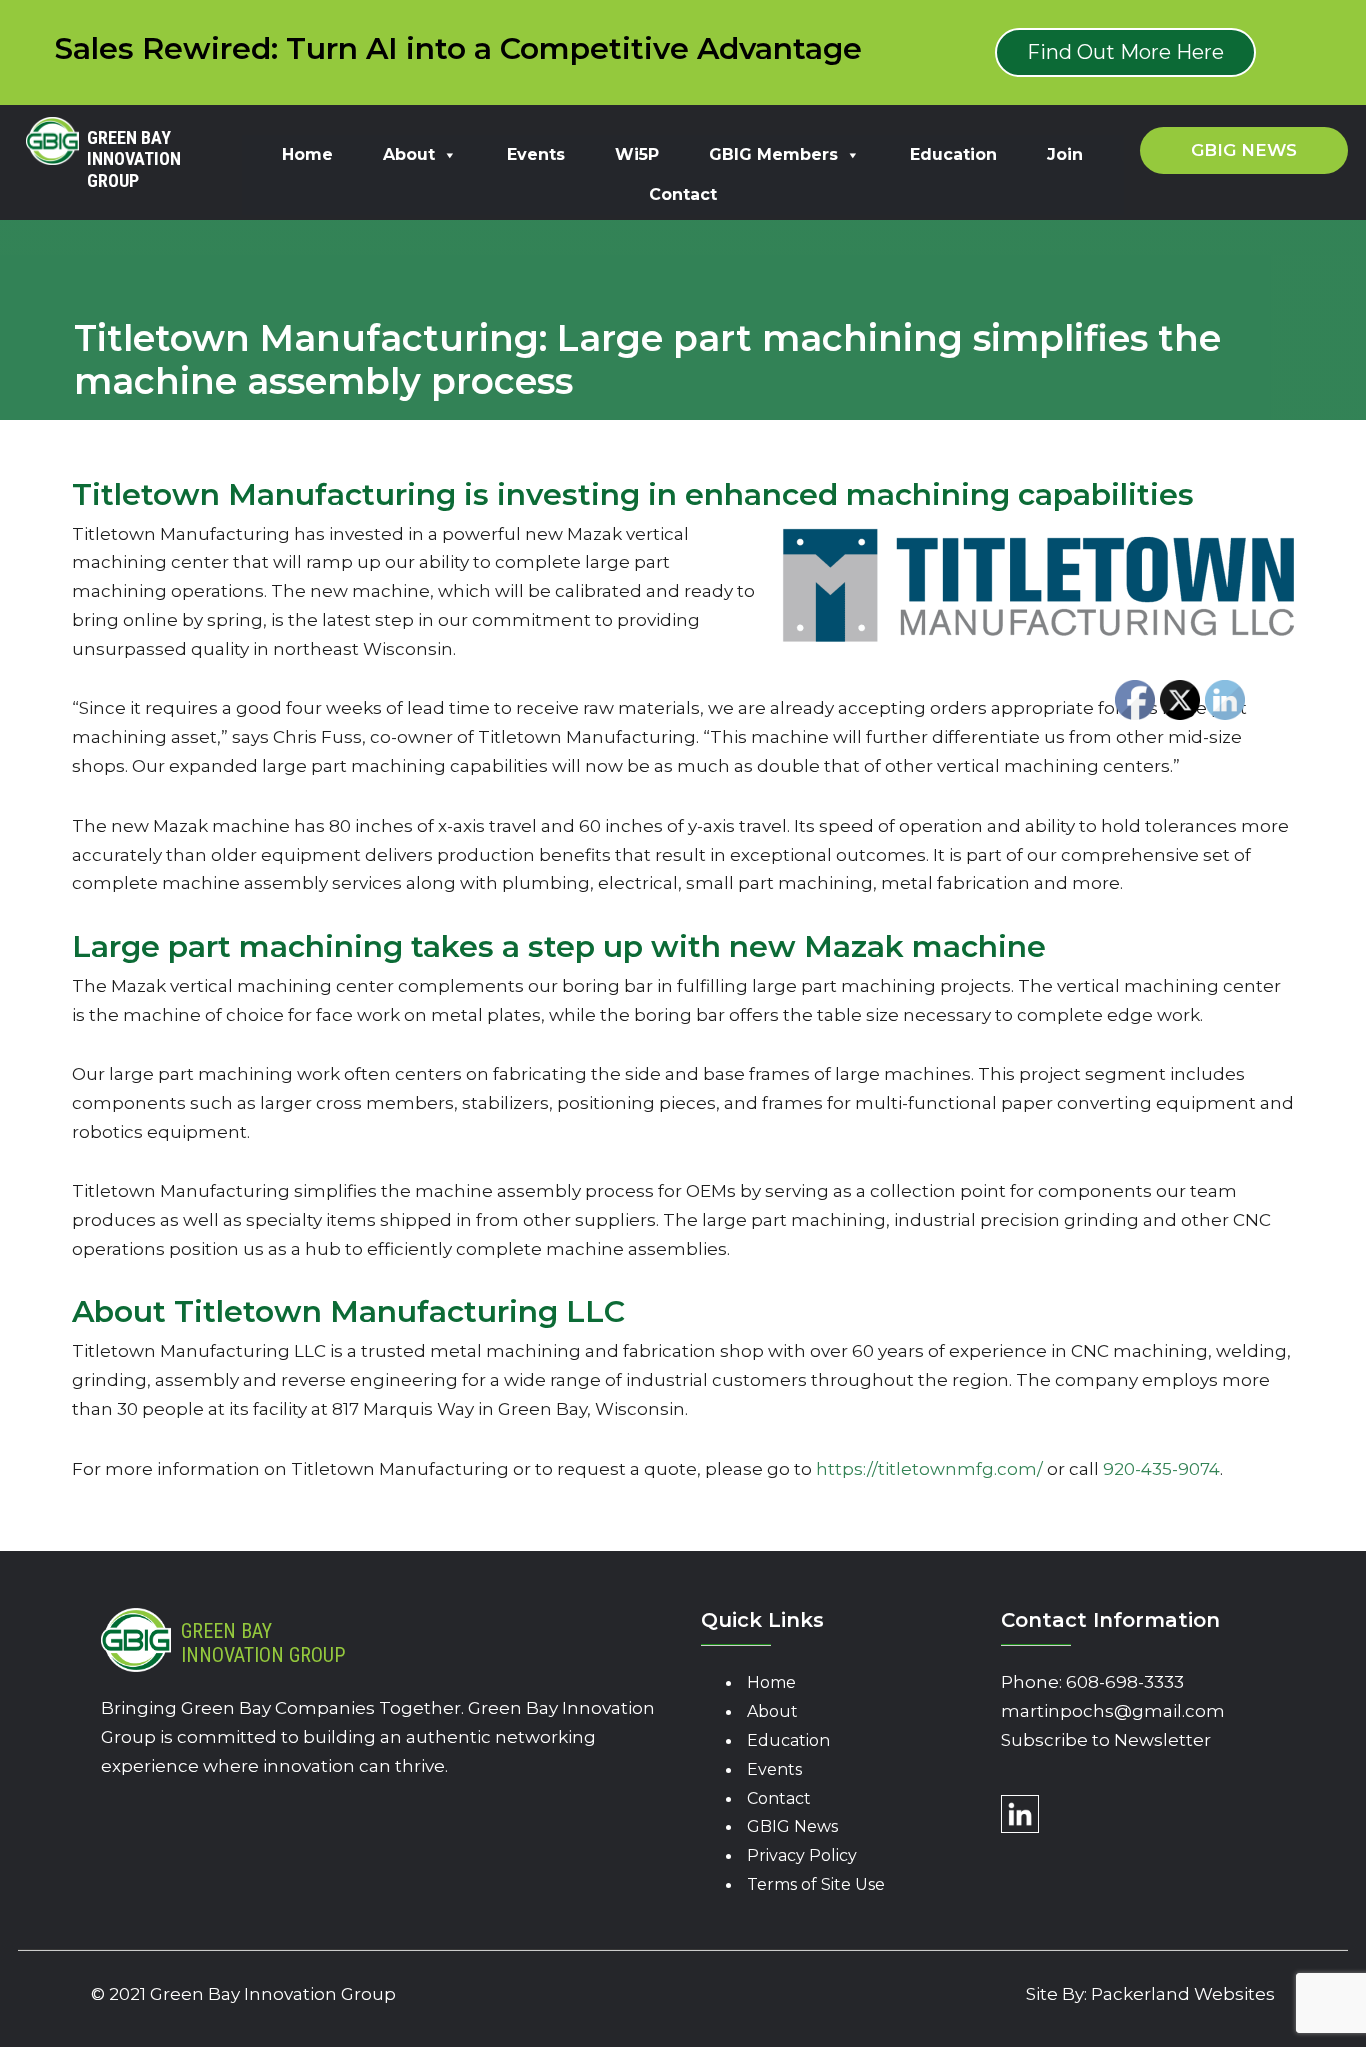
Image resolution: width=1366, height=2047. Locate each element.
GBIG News (792, 1826)
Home (307, 154)
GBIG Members (773, 154)
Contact (683, 194)
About (409, 154)
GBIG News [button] (1244, 150)
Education (953, 154)
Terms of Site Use (816, 1884)
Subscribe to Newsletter (1106, 1740)
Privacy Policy (802, 1855)
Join (1065, 154)
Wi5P (637, 154)
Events (536, 154)
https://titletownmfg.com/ (929, 1469)
